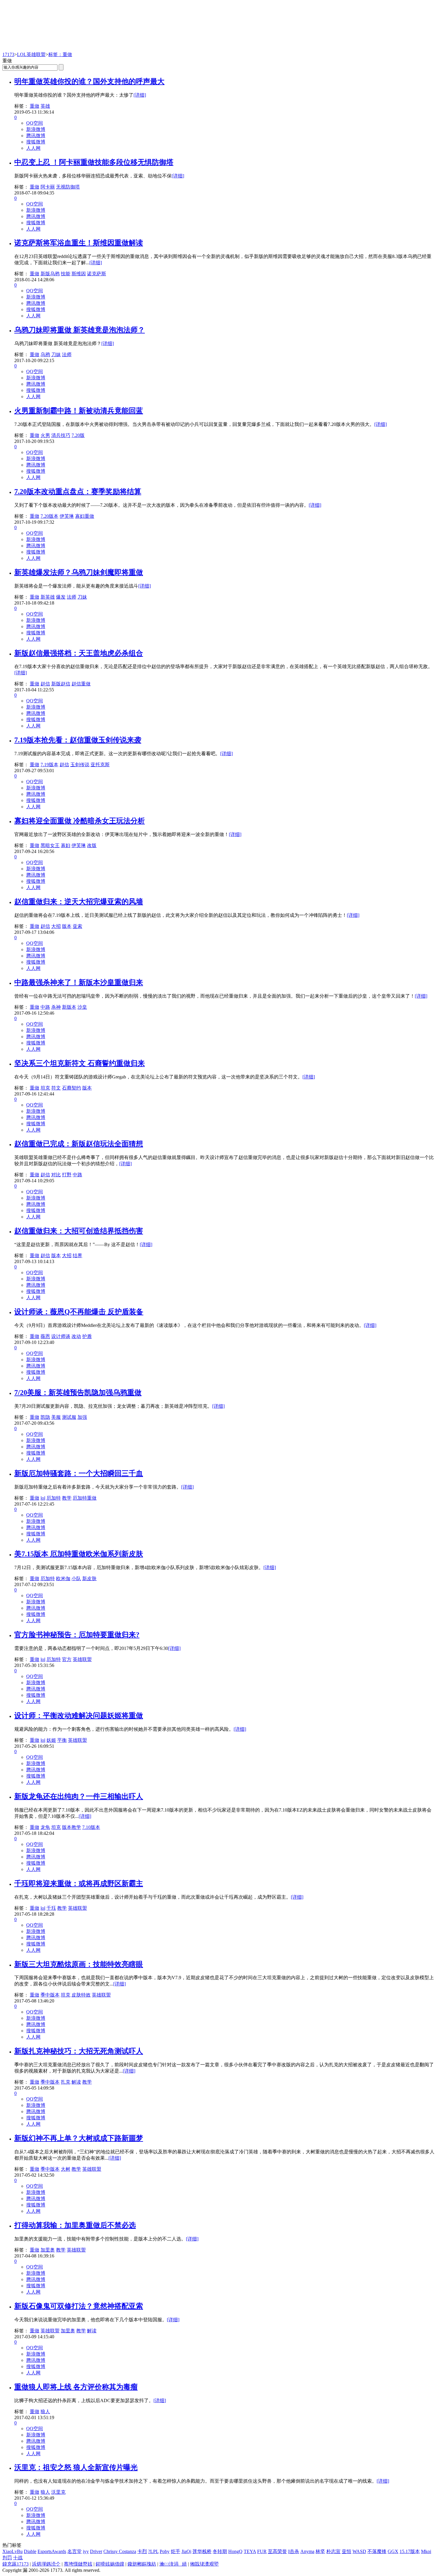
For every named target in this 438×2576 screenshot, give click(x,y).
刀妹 (56, 354)
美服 (56, 1417)
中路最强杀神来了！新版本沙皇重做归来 (79, 982)
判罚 (7, 2558)
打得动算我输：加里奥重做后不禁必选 (75, 2225)
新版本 (69, 1007)
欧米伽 (63, 1578)
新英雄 (48, 597)
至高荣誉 (277, 2551)
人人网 (33, 148)
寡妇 (66, 845)
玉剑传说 (80, 765)
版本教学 (72, 1827)
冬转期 (220, 2551)
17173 (8, 54)
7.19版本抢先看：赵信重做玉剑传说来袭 (78, 740)
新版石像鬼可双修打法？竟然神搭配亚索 (79, 2306)
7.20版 (78, 435)
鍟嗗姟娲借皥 (110, 2564)
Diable (30, 2551)
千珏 (51, 1908)
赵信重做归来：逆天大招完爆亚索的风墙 (79, 902)
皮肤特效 (81, 1995)
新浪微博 (36, 129)
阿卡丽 (48, 187)
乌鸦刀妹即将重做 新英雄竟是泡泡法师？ (80, 330)
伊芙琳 (67, 516)
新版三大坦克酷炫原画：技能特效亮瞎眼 (79, 1964)
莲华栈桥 (202, 2551)
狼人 (45, 2412)
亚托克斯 (100, 765)
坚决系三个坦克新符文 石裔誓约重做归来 (80, 1063)
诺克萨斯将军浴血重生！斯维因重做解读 (79, 243)
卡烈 (142, 2551)
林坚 (320, 2551)
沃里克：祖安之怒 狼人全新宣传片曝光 (76, 2467)
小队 (76, 1578)
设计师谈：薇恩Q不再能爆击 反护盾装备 (79, 1312)
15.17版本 (410, 2551)
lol (43, 1498)
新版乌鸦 (50, 274)
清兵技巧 (61, 435)
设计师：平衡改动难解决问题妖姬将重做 (79, 1716)
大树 (66, 2169)
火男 (45, 435)
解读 (76, 2082)
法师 (67, 354)
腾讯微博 (36, 136)
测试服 (69, 1417)
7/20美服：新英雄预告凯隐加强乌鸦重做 (78, 1393)
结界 (77, 1255)
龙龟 (45, 1827)
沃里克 (58, 2492)
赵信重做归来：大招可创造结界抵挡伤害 (79, 1231)
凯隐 (45, 1417)
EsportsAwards (52, 2551)
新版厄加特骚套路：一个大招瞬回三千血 (79, 1473)
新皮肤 (89, 1578)
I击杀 (294, 2551)
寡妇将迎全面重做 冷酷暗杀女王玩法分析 (80, 821)
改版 (92, 845)
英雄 (45, 106)
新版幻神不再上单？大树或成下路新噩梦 (79, 2138)
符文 (56, 1088)
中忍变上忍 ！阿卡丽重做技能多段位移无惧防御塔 (94, 162)
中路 (45, 1007)
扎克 (66, 2082)
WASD (359, 2551)
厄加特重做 (85, 1498)
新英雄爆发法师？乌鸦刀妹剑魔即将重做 (79, 572)
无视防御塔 (68, 187)
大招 (56, 926)
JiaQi (186, 2551)
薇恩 (45, 1336)
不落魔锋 (377, 2551)
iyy (86, 2551)
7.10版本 (91, 1827)
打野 (67, 1175)
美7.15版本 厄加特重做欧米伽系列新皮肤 (79, 1554)
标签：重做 (60, 54)
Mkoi (426, 2551)
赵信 (45, 684)
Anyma (307, 2551)
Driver (96, 2551)
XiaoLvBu (13, 2551)
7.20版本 (49, 516)
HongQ (235, 2551)
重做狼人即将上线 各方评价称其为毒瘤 (76, 2387)
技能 (66, 274)
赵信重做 (81, 684)
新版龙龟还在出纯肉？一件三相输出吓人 (79, 1796)
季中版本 (50, 1995)
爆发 (61, 597)
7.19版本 (49, 765)
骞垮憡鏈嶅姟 (78, 2564)
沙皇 (82, 1007)
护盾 (87, 1336)
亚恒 (347, 2551)
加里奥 (48, 2250)
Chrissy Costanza (120, 2551)
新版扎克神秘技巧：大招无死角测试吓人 (79, 2051)
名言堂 (74, 2551)
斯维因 (79, 274)
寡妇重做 (85, 516)
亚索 (77, 926)
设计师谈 (61, 1336)
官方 (67, 1659)
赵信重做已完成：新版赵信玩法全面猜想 (79, 1144)
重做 (35, 106)
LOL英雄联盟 (31, 54)
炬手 (175, 2551)
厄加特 (54, 1498)
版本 (67, 926)
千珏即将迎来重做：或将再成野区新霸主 (79, 1883)
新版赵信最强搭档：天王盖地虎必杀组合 (79, 653)
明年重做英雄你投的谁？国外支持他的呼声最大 (89, 81)
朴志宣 (333, 2551)
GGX (393, 2551)
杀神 (56, 1007)
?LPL (153, 2551)
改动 (76, 1336)
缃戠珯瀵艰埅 (204, 2564)
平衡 (62, 1740)
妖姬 (51, 1740)
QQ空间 (35, 123)
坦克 (45, 1088)
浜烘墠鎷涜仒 (46, 2564)
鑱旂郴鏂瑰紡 (142, 2564)
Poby (165, 2551)
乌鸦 (45, 354)
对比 (56, 1175)
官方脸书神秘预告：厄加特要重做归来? (77, 1635)
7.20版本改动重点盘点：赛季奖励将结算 (78, 492)
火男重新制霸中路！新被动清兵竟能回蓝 (79, 411)
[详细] (140, 95)
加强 (82, 1417)
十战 (18, 2558)
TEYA (250, 2551)
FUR (262, 2551)
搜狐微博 (36, 142)
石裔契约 (72, 1088)
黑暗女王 (50, 845)
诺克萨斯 (97, 274)
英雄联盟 (82, 1659)
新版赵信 (61, 684)
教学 (67, 1498)
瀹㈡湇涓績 (173, 2564)
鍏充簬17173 (15, 2564)
